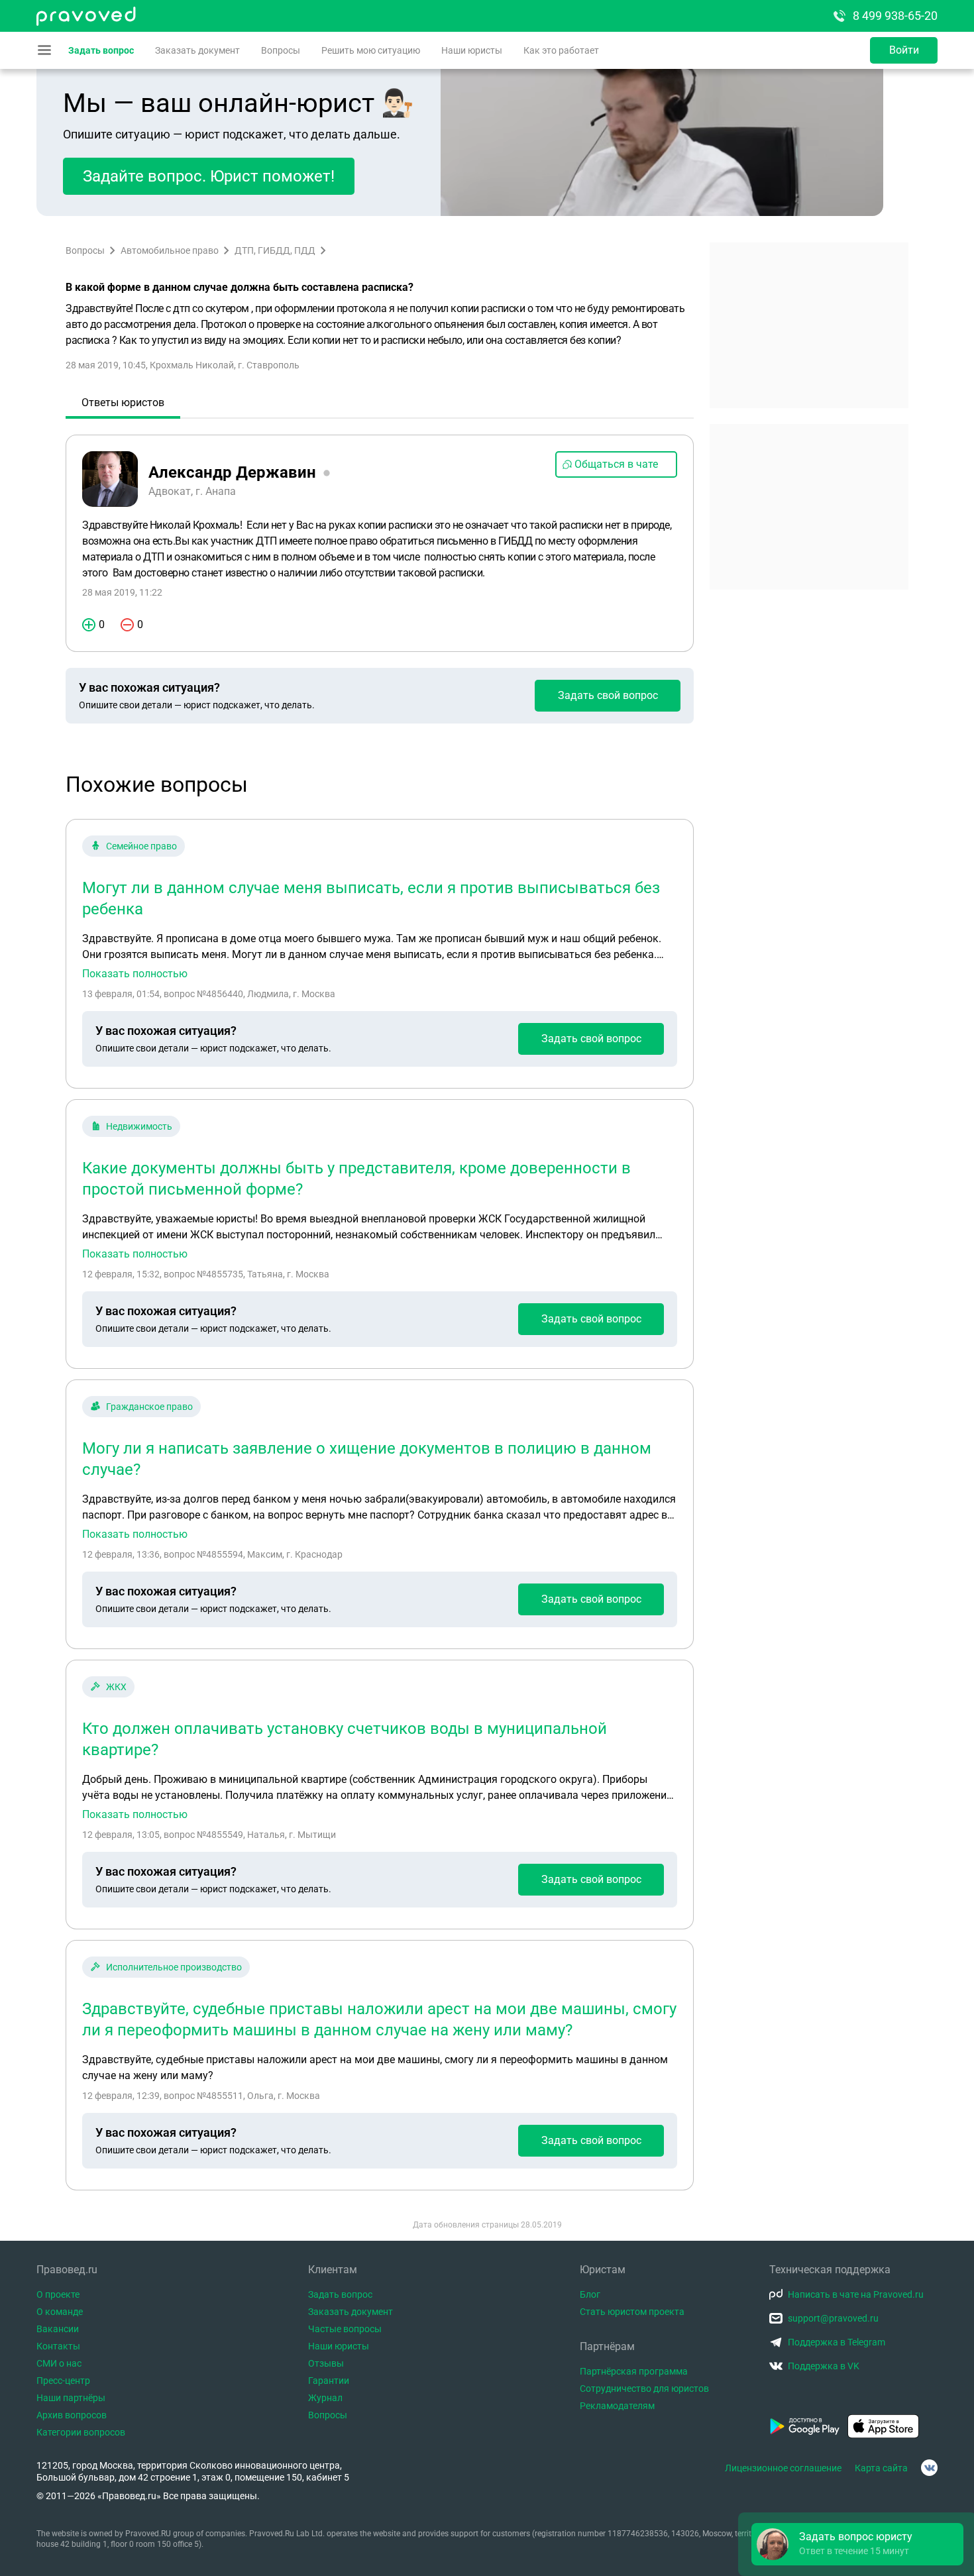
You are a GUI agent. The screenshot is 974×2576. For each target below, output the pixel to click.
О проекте (58, 2294)
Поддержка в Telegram (837, 2342)
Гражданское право (149, 1407)
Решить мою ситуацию (371, 50)
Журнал (325, 2398)
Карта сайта (881, 2468)
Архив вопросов (72, 2415)
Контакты (58, 2346)
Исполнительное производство (174, 1967)
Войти (904, 50)
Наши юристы (472, 50)
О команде (60, 2312)
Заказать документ (197, 50)
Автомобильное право (170, 250)
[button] (857, 2544)
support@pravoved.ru (833, 2318)
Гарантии (329, 2381)
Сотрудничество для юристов (644, 2388)
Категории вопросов (81, 2432)
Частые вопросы (345, 2329)
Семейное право (141, 846)
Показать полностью (135, 974)
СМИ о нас (59, 2363)
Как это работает (561, 50)
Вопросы (281, 50)
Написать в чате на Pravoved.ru (856, 2294)
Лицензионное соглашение (783, 2468)
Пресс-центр (63, 2381)
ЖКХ (116, 1687)
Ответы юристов (123, 402)
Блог (590, 2294)
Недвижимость (139, 1126)
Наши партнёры (71, 2398)
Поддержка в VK (824, 2366)
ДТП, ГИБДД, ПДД (275, 250)
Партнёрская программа (634, 2371)
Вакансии (58, 2329)
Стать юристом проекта (632, 2312)
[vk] (929, 2468)
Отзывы (326, 2363)
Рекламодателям (617, 2406)
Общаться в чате (616, 464)
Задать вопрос (101, 50)
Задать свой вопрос (608, 695)
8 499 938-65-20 (895, 16)
